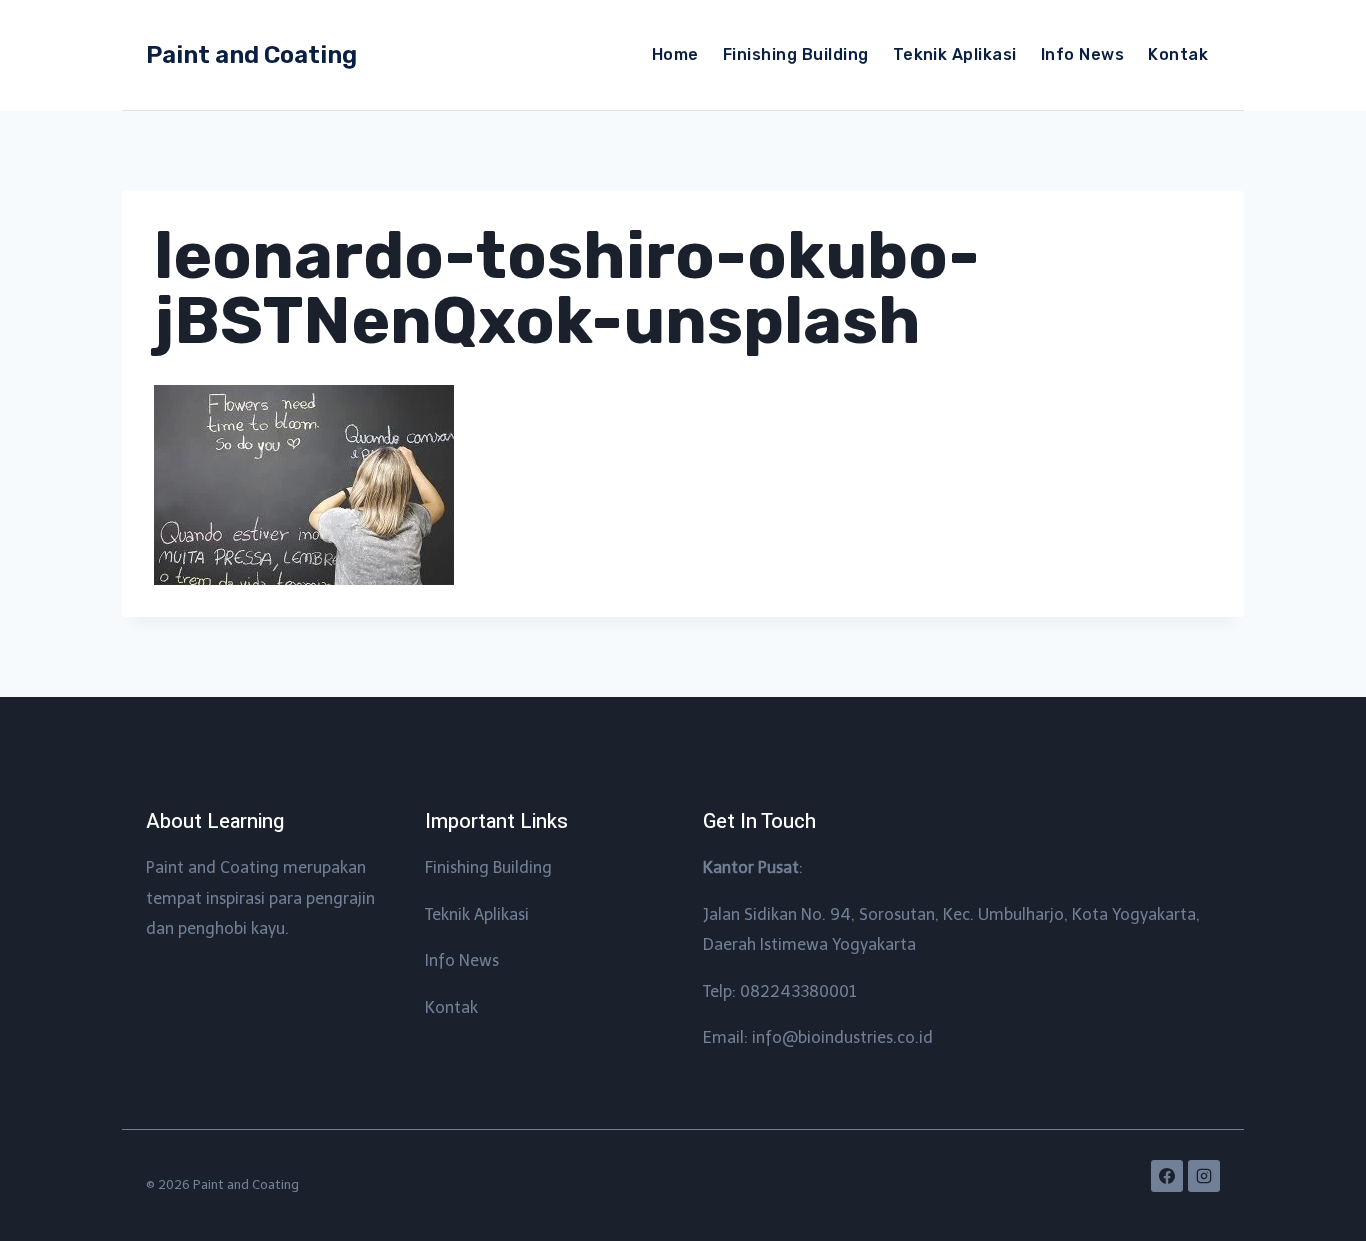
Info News (1082, 54)
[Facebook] (1167, 1176)
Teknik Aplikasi (955, 54)
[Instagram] (1204, 1176)
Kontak (1178, 54)
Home (675, 54)
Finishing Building (796, 54)
